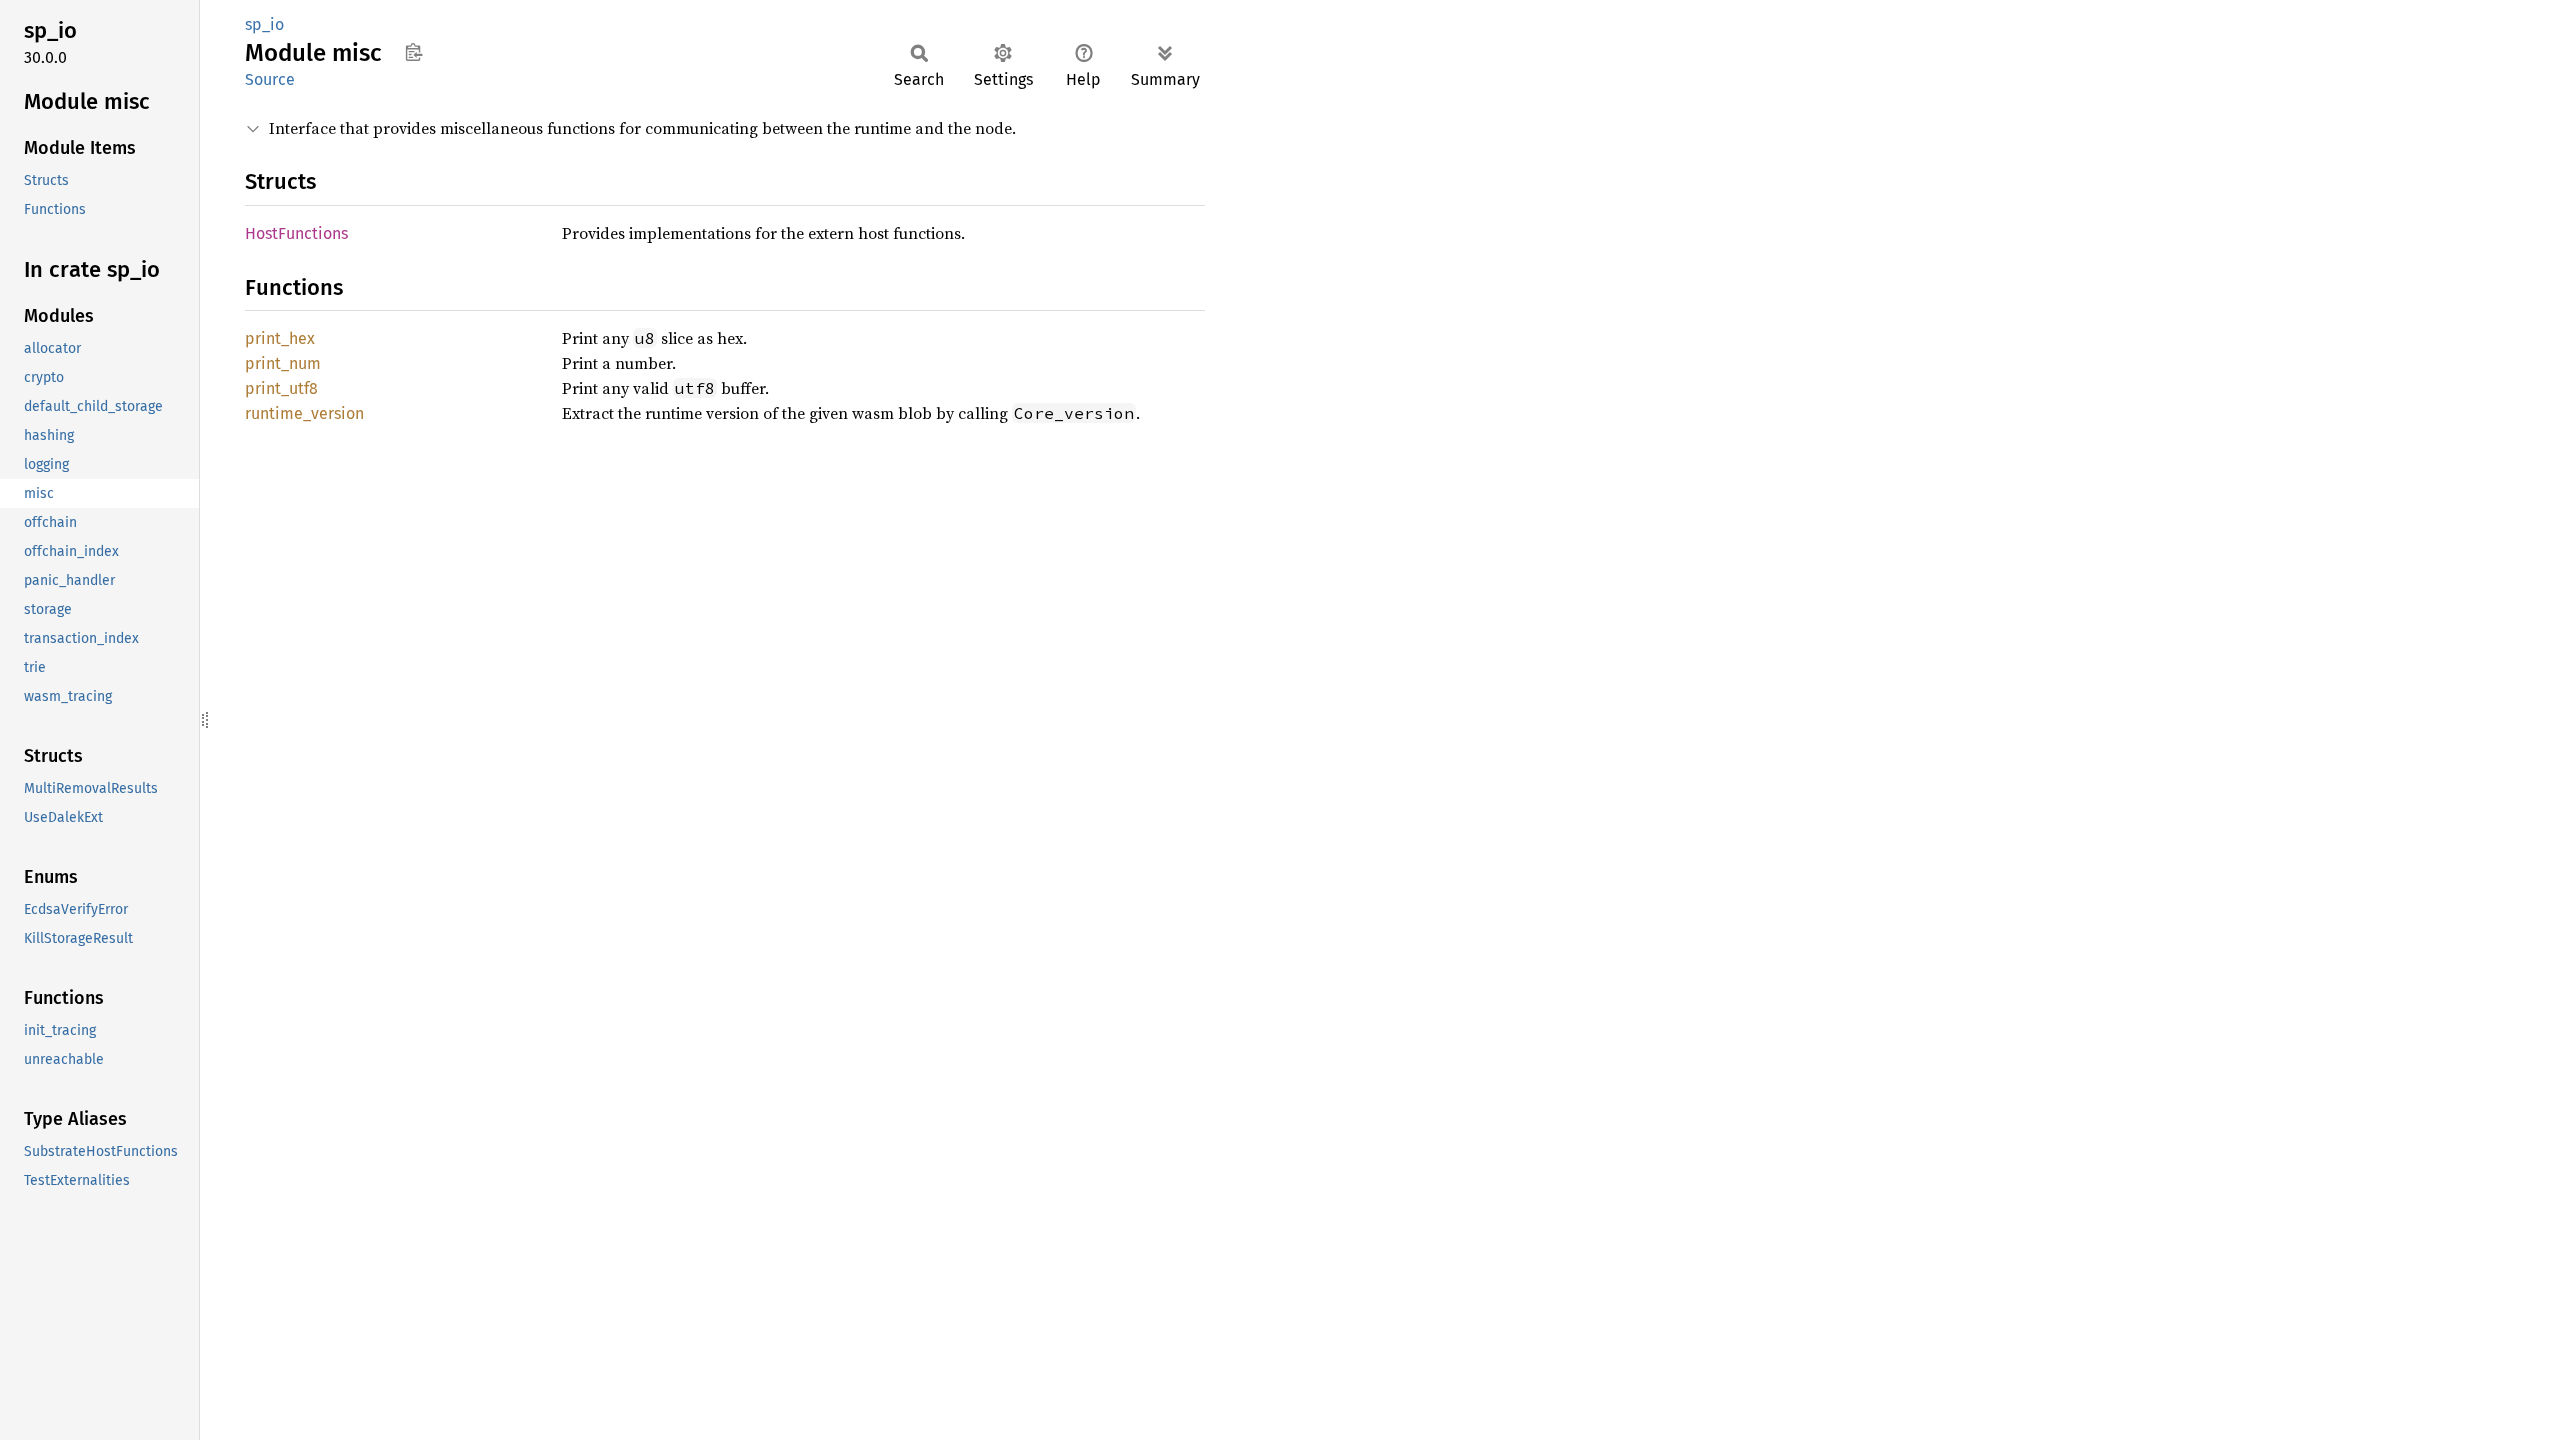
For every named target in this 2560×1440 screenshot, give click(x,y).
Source (270, 79)
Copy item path (413, 52)
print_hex (280, 338)
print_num (283, 363)
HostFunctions (296, 233)
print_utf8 (281, 388)
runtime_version (304, 413)
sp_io (264, 24)
